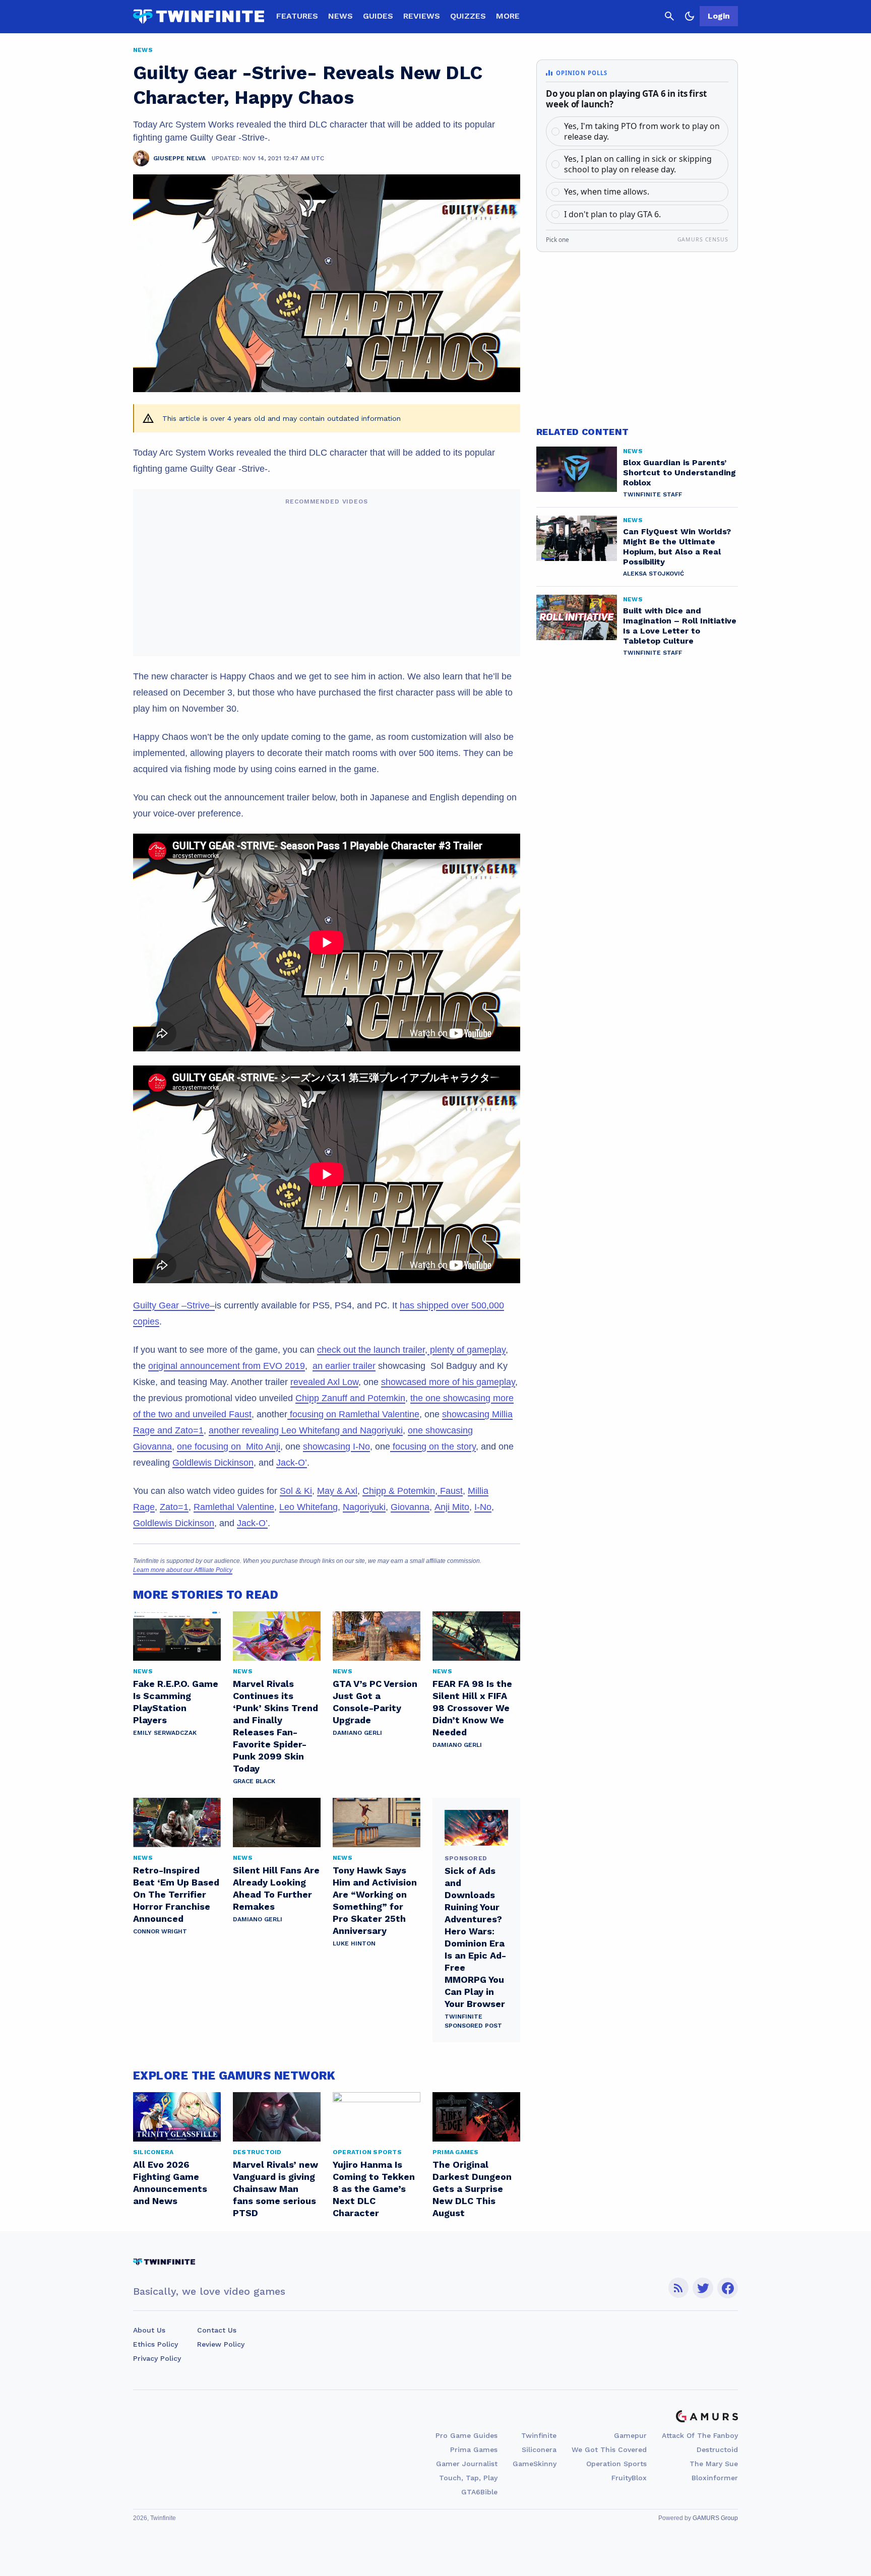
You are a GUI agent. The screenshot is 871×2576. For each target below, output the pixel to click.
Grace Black (254, 1781)
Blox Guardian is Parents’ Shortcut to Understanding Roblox (679, 473)
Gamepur (630, 2435)
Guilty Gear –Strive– (174, 1305)
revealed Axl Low (324, 1382)
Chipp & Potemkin (399, 1491)
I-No (483, 1507)
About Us (149, 2330)
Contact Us (217, 2330)
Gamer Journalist (467, 2464)
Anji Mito (452, 1507)
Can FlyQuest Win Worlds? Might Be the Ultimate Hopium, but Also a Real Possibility (677, 547)
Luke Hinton (354, 1943)
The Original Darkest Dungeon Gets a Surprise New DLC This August (472, 2189)
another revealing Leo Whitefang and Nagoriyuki (306, 1430)
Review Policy (221, 2344)
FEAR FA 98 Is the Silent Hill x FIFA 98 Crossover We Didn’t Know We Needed (472, 1708)
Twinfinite (539, 2435)
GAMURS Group (715, 2518)
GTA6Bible (479, 2492)
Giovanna (410, 1507)
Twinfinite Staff (652, 494)
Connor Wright (160, 1931)
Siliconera (539, 2449)
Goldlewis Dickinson (213, 1463)
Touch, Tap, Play (468, 2478)
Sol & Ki (296, 1491)
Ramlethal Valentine (234, 1507)
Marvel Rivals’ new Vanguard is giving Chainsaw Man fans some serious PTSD (275, 2189)
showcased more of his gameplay (448, 1382)
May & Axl (337, 1491)
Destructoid (717, 2449)
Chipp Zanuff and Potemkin (350, 1398)
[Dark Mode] (690, 16)
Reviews (422, 16)
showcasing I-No (336, 1447)
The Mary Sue (714, 2464)
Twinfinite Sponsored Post (473, 2021)
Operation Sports (616, 2464)
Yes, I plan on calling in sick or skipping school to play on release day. (638, 164)
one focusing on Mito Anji (229, 1447)
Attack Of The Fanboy (700, 2435)
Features (297, 16)
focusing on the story (433, 1447)
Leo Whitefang (308, 1507)
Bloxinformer (715, 2478)
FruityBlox (629, 2478)
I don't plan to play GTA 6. (612, 214)
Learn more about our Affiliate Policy (183, 1570)
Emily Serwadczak (165, 1733)
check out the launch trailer (371, 1350)
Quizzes (468, 16)
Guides (378, 16)
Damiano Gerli (357, 1733)
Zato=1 (174, 1507)
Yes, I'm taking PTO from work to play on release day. (642, 131)
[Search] (669, 16)
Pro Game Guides (466, 2435)
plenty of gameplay (466, 1350)
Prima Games (474, 2449)
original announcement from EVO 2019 (227, 1366)
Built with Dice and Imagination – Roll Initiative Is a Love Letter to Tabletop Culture (680, 626)
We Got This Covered (609, 2449)
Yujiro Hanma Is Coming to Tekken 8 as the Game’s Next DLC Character (374, 2189)
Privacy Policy (157, 2358)
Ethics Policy (155, 2344)
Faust (450, 1491)
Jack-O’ (292, 1463)
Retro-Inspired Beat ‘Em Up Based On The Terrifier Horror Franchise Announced (176, 1894)
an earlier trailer (344, 1366)
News (340, 16)
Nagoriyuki (364, 1507)
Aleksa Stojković (654, 574)
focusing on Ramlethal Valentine (353, 1414)
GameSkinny (535, 2464)
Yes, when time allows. (607, 192)
